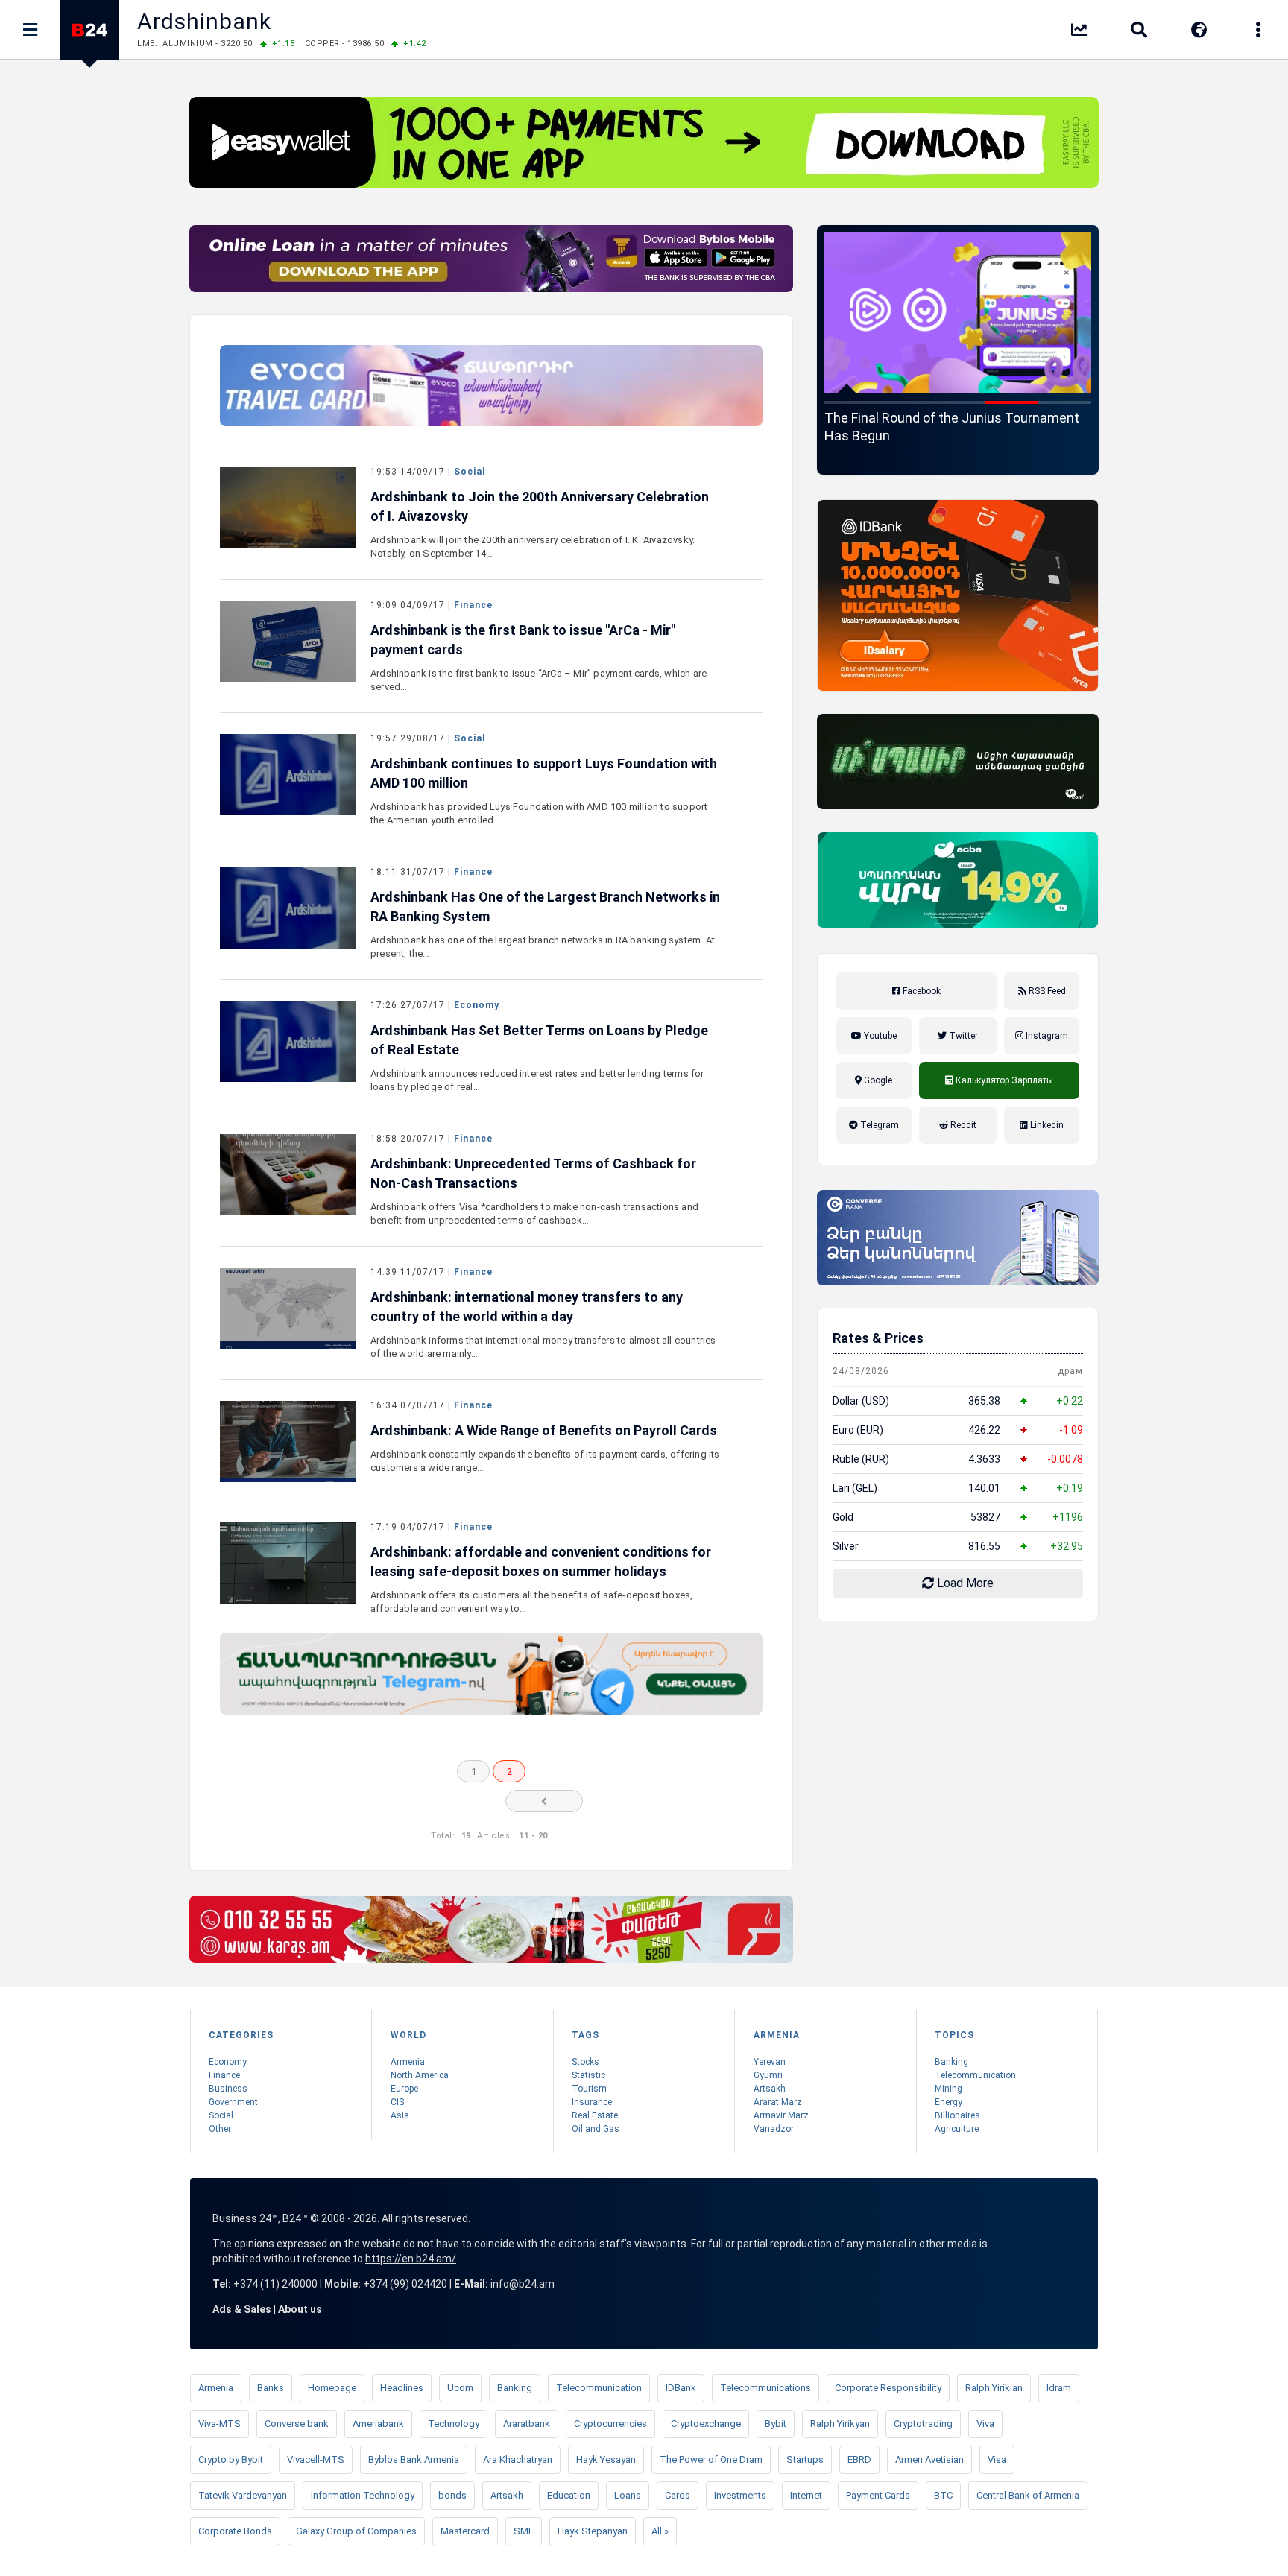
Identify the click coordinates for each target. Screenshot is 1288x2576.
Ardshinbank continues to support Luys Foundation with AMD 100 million (544, 773)
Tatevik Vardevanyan (243, 2495)
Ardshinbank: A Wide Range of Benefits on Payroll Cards (544, 1430)
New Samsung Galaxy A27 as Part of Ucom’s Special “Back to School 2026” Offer (957, 427)
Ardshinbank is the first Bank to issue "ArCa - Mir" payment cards (523, 640)
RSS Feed (1046, 991)
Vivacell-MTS (316, 2459)
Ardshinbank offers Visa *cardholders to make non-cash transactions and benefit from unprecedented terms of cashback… (534, 1213)
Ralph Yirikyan (840, 2424)
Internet (806, 2495)
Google (877, 1080)
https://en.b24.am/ (411, 2259)
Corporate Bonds (235, 2531)
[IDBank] (958, 595)
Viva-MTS (220, 2424)
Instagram (1046, 1036)
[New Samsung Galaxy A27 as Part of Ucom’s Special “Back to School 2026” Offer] (958, 313)
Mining (948, 2089)
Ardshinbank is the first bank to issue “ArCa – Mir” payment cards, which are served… (539, 680)
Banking (951, 2062)
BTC (943, 2495)
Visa (997, 2459)
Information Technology (363, 2495)
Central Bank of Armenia (1028, 2495)
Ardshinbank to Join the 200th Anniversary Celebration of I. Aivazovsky (540, 506)
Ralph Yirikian (994, 2388)
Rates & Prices (878, 1338)
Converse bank (297, 2424)
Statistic (588, 2075)
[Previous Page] (544, 1801)
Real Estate (595, 2115)
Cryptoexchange (706, 2424)
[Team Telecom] (491, 386)
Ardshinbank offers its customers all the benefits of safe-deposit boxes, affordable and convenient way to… (531, 1602)
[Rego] (491, 1673)
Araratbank (527, 2424)
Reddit (962, 1125)
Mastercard (465, 2531)
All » (660, 2531)
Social (470, 472)
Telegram (878, 1125)
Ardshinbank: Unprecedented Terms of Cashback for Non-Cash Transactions (533, 1173)
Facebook (921, 991)
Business (228, 2089)
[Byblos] (491, 259)
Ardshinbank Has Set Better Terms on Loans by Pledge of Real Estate (539, 1040)
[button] (851, 402)
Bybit (776, 2424)
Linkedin (1046, 1125)
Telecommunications (765, 2388)
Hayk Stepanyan (593, 2531)
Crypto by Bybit (231, 2459)
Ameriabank (378, 2424)
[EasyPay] (644, 142)
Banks (271, 2388)
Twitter (962, 1036)
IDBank (681, 2388)
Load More (964, 1583)
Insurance (592, 2102)
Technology (454, 2424)
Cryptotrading (923, 2424)
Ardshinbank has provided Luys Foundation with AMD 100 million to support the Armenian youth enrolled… (539, 813)
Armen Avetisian (929, 2459)
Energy (948, 2102)
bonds (452, 2495)
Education (569, 2495)
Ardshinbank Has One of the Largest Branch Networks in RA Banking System (545, 906)
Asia (400, 2115)
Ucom (460, 2388)
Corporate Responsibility (888, 2388)
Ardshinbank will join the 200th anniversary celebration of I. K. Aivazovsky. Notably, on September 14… (533, 547)
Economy (477, 1005)
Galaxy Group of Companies (356, 2531)
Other (220, 2129)
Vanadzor (774, 2129)
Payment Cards (878, 2495)
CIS (397, 2102)
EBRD (859, 2459)
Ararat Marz (778, 2102)
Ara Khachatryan (518, 2459)
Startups (805, 2459)
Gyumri (768, 2075)
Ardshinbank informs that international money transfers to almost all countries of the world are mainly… (543, 1347)
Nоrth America (420, 2075)
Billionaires (957, 2115)
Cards (678, 2495)
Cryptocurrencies (610, 2424)
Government (233, 2102)
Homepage (332, 2388)
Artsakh (770, 2089)
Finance (473, 605)
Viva (985, 2424)
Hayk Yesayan (606, 2459)
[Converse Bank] (958, 1238)
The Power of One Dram (711, 2459)
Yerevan (770, 2062)
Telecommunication (975, 2075)
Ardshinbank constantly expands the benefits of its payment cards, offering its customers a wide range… (545, 1461)
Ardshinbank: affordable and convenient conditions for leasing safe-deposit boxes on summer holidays (541, 1561)
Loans (628, 2495)
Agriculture (957, 2129)
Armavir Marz (781, 2115)
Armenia (408, 2062)
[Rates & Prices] (1079, 32)
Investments (740, 2495)
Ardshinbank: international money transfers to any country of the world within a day (527, 1307)
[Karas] (491, 1929)
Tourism (589, 2089)
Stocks (585, 2062)
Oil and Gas (596, 2129)
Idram (1059, 2388)
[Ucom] (958, 762)
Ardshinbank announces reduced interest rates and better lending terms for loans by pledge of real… (537, 1080)
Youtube (879, 1036)
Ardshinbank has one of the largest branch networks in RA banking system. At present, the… (543, 947)
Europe (404, 2089)
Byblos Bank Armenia (414, 2459)
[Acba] (958, 880)
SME (524, 2531)
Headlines (402, 2388)
